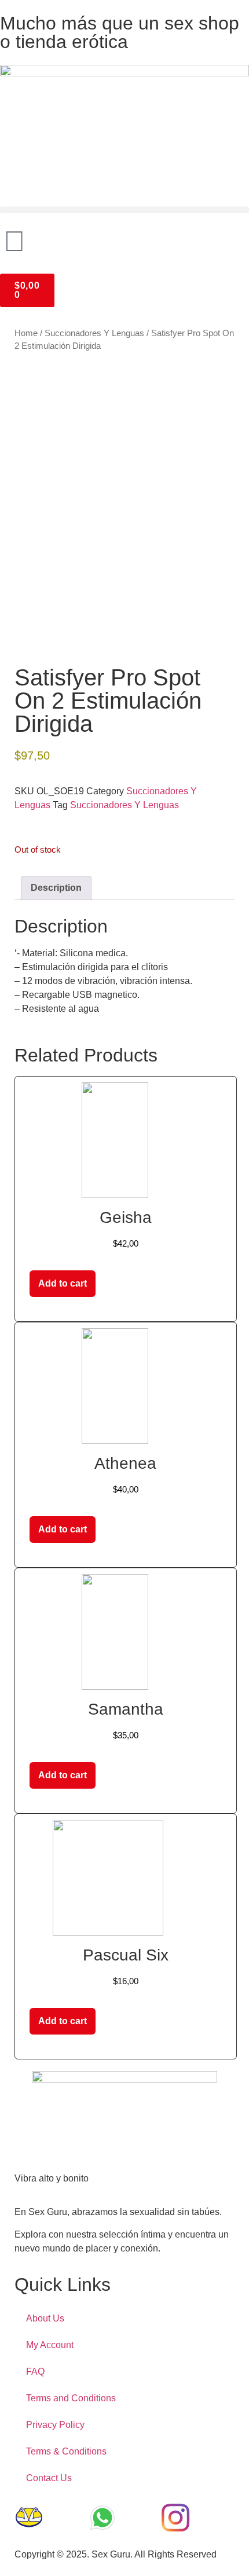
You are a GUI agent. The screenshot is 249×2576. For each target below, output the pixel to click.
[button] (124, 210)
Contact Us (49, 2478)
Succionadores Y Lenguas (94, 333)
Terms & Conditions (66, 2451)
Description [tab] (56, 888)
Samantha (126, 1709)
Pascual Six (126, 1955)
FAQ (35, 2372)
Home (26, 333)
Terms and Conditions (71, 2398)
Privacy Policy (55, 2425)
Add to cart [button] (63, 1283)
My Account (50, 2345)
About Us (45, 2318)
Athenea (125, 1463)
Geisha (126, 1217)
